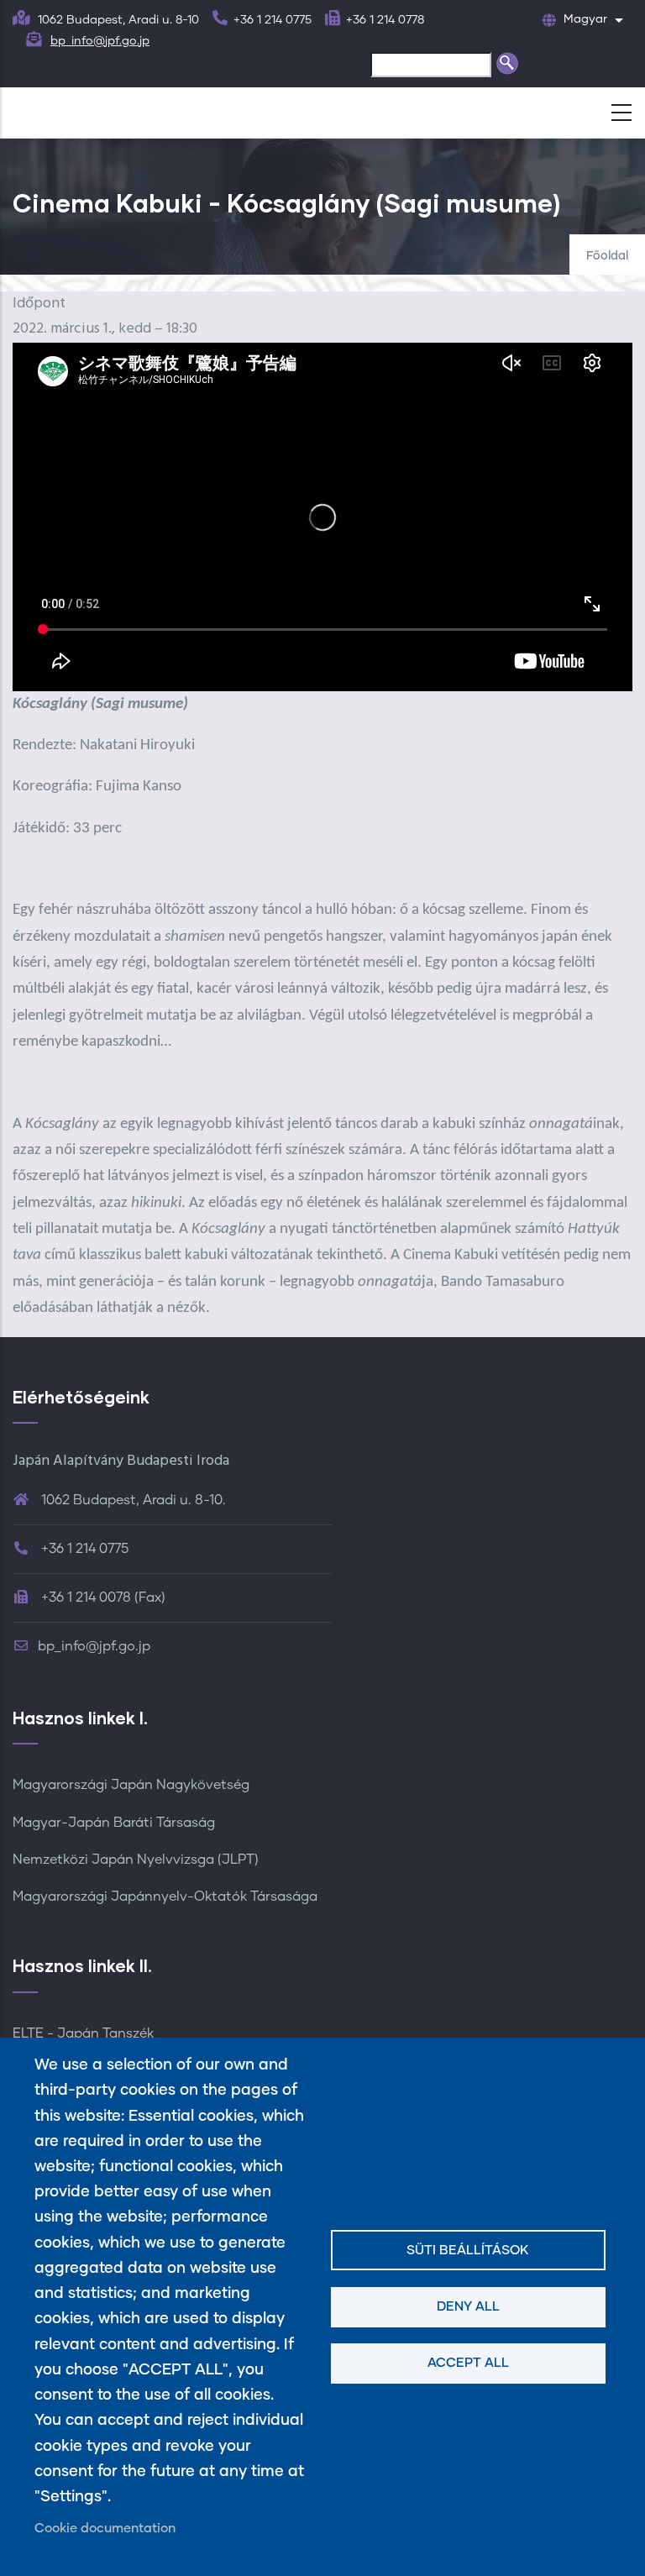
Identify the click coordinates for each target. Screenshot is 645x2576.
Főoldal (607, 256)
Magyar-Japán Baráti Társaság (114, 1823)
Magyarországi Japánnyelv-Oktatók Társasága (165, 1897)
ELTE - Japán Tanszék (83, 2033)
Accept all (468, 2363)
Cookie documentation (105, 2529)
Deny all (468, 2307)
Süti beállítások (468, 2251)
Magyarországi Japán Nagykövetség (131, 1785)
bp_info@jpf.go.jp (100, 41)
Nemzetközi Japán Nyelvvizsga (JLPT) (136, 1860)
